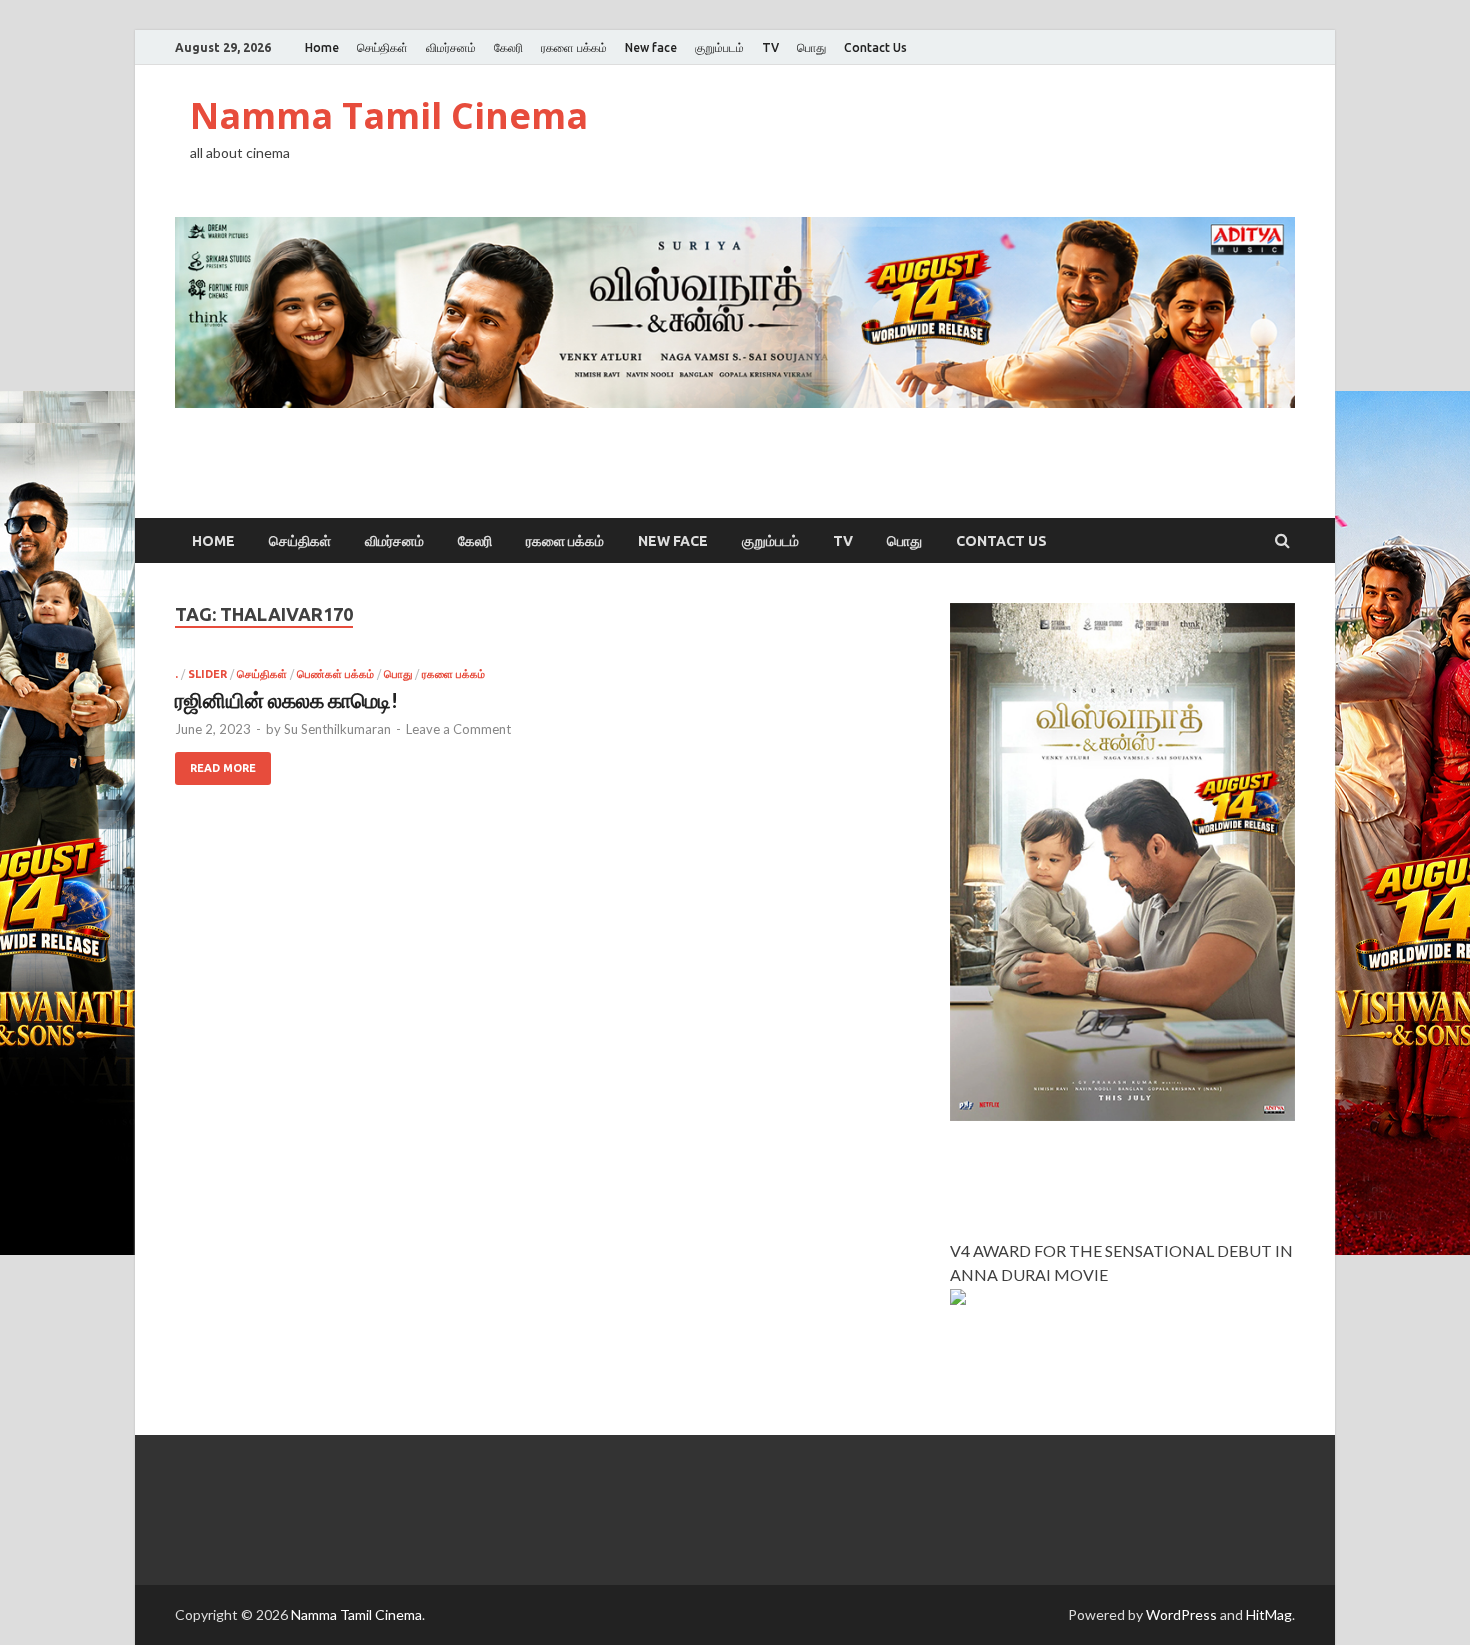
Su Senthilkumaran (337, 729)
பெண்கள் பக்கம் (335, 674)
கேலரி (508, 47)
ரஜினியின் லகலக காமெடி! (286, 699)
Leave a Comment (458, 729)
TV (770, 47)
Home (322, 47)
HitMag (1269, 1614)
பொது (811, 47)
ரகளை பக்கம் (574, 47)
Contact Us (875, 47)
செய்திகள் (382, 47)
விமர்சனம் (451, 47)
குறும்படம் (719, 47)
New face (651, 47)
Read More (223, 768)
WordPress (1181, 1614)
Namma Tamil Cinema (389, 115)
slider (207, 674)
